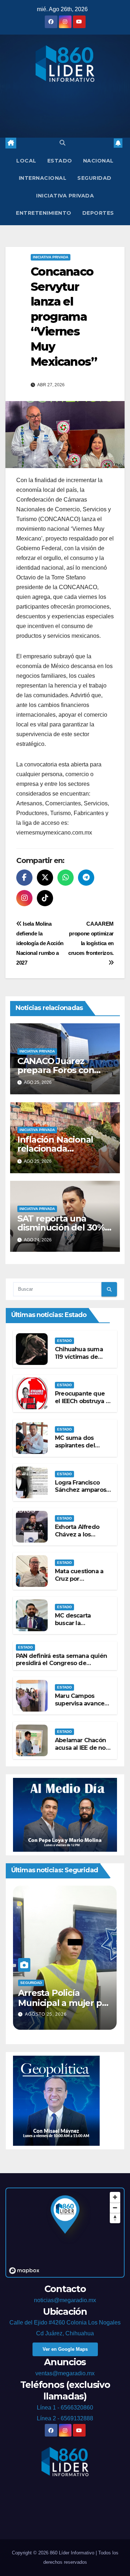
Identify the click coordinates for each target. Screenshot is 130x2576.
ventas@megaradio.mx (65, 2373)
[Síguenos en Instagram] (24, 898)
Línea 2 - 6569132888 (65, 2418)
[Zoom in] (115, 2197)
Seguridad (94, 178)
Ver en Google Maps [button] (65, 2349)
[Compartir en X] (45, 878)
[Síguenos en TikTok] (45, 898)
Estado (60, 161)
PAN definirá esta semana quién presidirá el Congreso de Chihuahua (61, 1663)
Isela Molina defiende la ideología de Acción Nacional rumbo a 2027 (40, 943)
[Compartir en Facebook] (24, 878)
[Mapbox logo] (24, 2271)
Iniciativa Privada (65, 196)
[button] (62, 143)
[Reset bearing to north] (115, 2218)
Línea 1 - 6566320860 (65, 2408)
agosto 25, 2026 (46, 2014)
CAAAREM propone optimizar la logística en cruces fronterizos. (91, 938)
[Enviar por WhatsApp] (66, 878)
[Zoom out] (115, 2208)
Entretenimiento (44, 213)
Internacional (43, 178)
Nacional (98, 161)
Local (26, 161)
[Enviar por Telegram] (86, 878)
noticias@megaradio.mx (65, 2300)
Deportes (98, 213)
